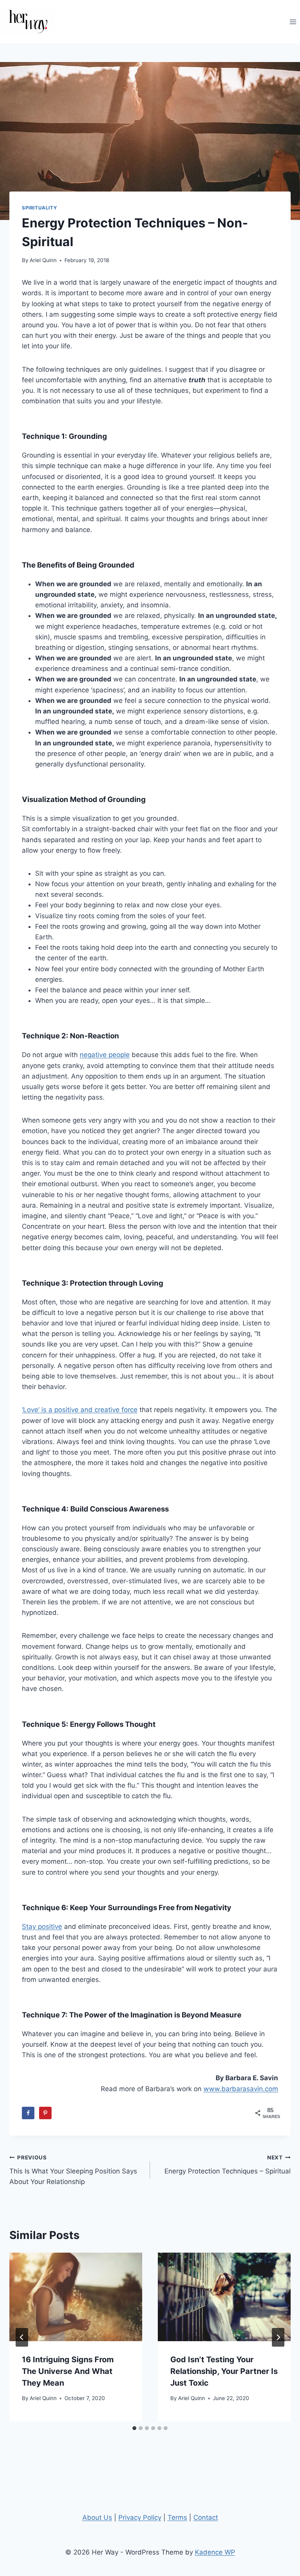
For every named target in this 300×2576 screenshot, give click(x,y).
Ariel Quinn (43, 260)
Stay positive (42, 1927)
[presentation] (76, 2297)
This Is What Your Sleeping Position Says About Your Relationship (73, 2170)
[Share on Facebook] (28, 2113)
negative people (105, 1055)
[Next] (278, 2337)
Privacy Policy (140, 2517)
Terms (177, 2517)
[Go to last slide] (22, 2337)
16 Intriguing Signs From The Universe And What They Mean (68, 2371)
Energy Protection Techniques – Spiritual (228, 2165)
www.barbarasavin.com (241, 2089)
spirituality (39, 208)
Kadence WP (215, 2552)
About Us (97, 2517)
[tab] (134, 2428)
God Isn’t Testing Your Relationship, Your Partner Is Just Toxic (224, 2371)
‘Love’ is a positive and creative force (80, 1410)
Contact (206, 2517)
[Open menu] (293, 22)
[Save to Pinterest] (45, 2113)
